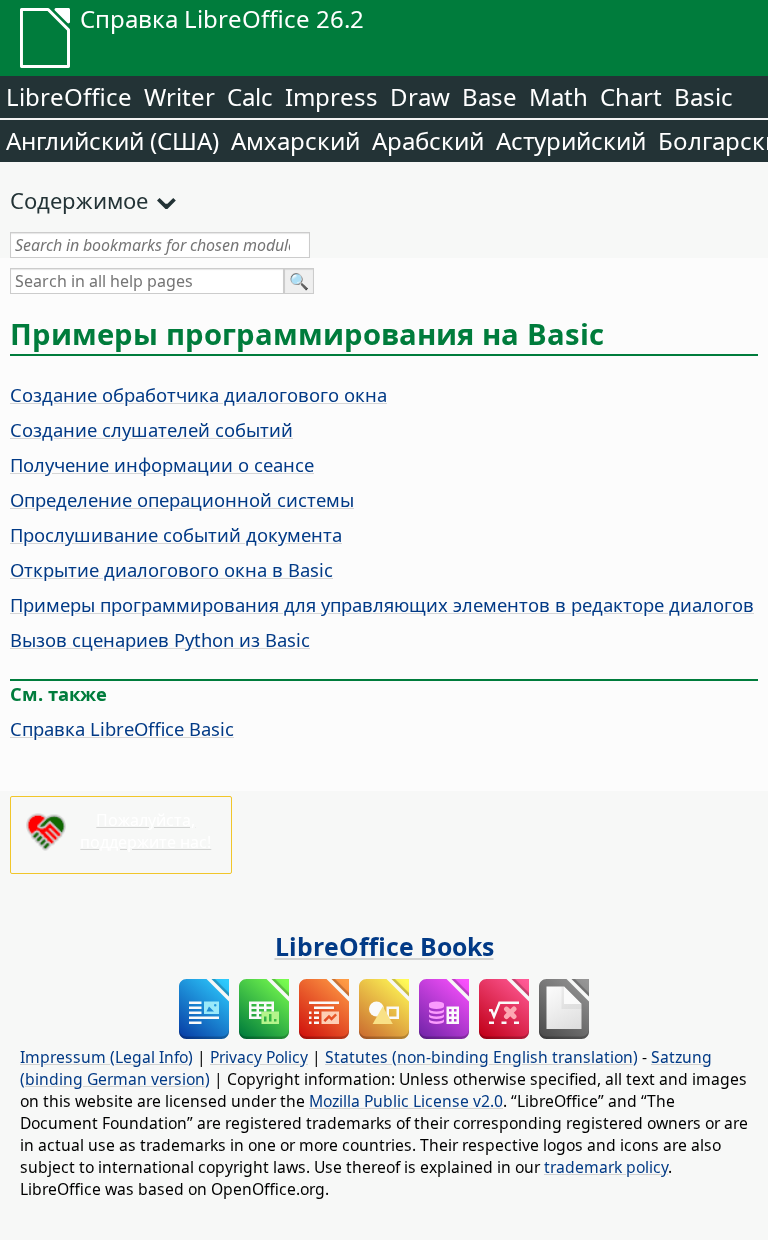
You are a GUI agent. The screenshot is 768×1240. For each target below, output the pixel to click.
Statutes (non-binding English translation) (481, 1057)
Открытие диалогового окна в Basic (171, 569)
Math (558, 96)
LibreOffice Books (384, 946)
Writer (179, 96)
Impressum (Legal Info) (106, 1057)
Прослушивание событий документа (176, 534)
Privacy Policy (259, 1057)
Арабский (428, 140)
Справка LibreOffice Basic (122, 728)
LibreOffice (69, 96)
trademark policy (606, 1167)
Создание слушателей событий (151, 429)
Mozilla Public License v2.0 (406, 1101)
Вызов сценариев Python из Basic (160, 639)
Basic (703, 96)
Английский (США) (112, 140)
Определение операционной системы (182, 499)
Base (489, 96)
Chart (631, 96)
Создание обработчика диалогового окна (198, 394)
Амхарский (295, 140)
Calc (250, 96)
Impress (331, 96)
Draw (420, 96)
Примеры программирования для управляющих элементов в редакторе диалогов (382, 604)
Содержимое (79, 200)
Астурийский (571, 140)
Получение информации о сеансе (162, 464)
